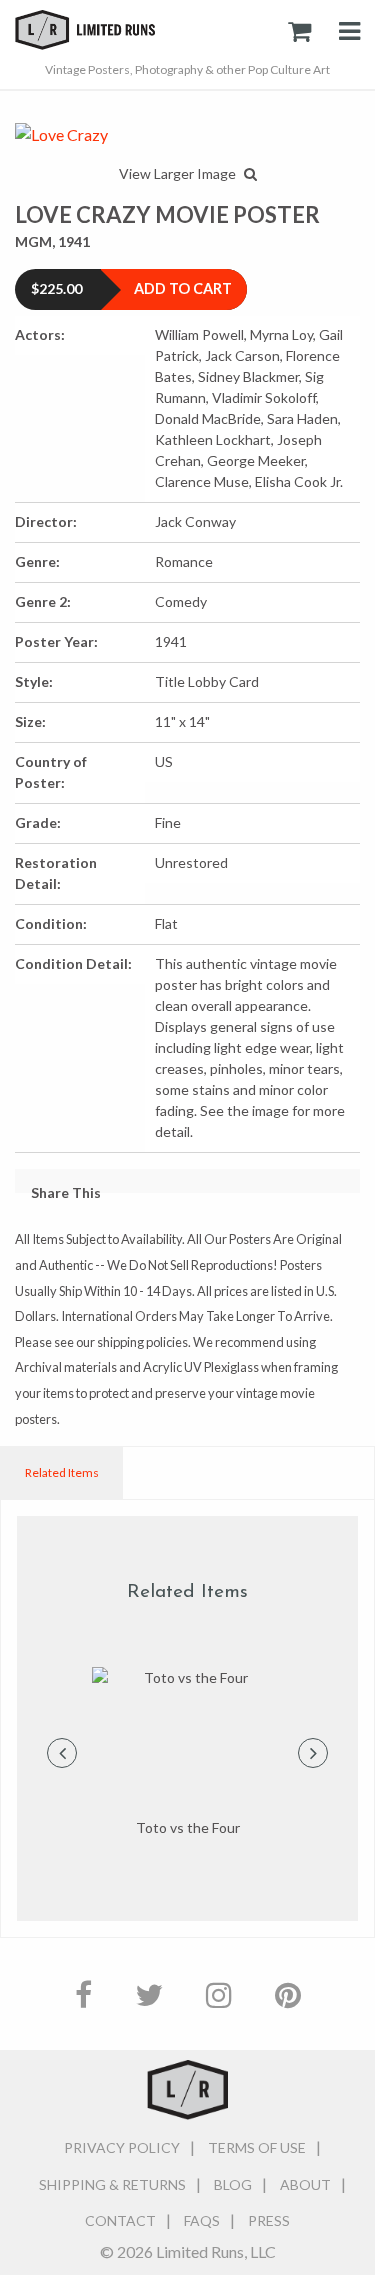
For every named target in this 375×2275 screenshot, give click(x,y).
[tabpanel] (187, 1753)
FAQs (202, 2220)
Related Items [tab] (62, 1472)
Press (269, 2220)
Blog (233, 2184)
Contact (120, 2220)
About (305, 2184)
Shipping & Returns (112, 2184)
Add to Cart (183, 288)
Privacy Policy (122, 2147)
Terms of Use (257, 2147)
